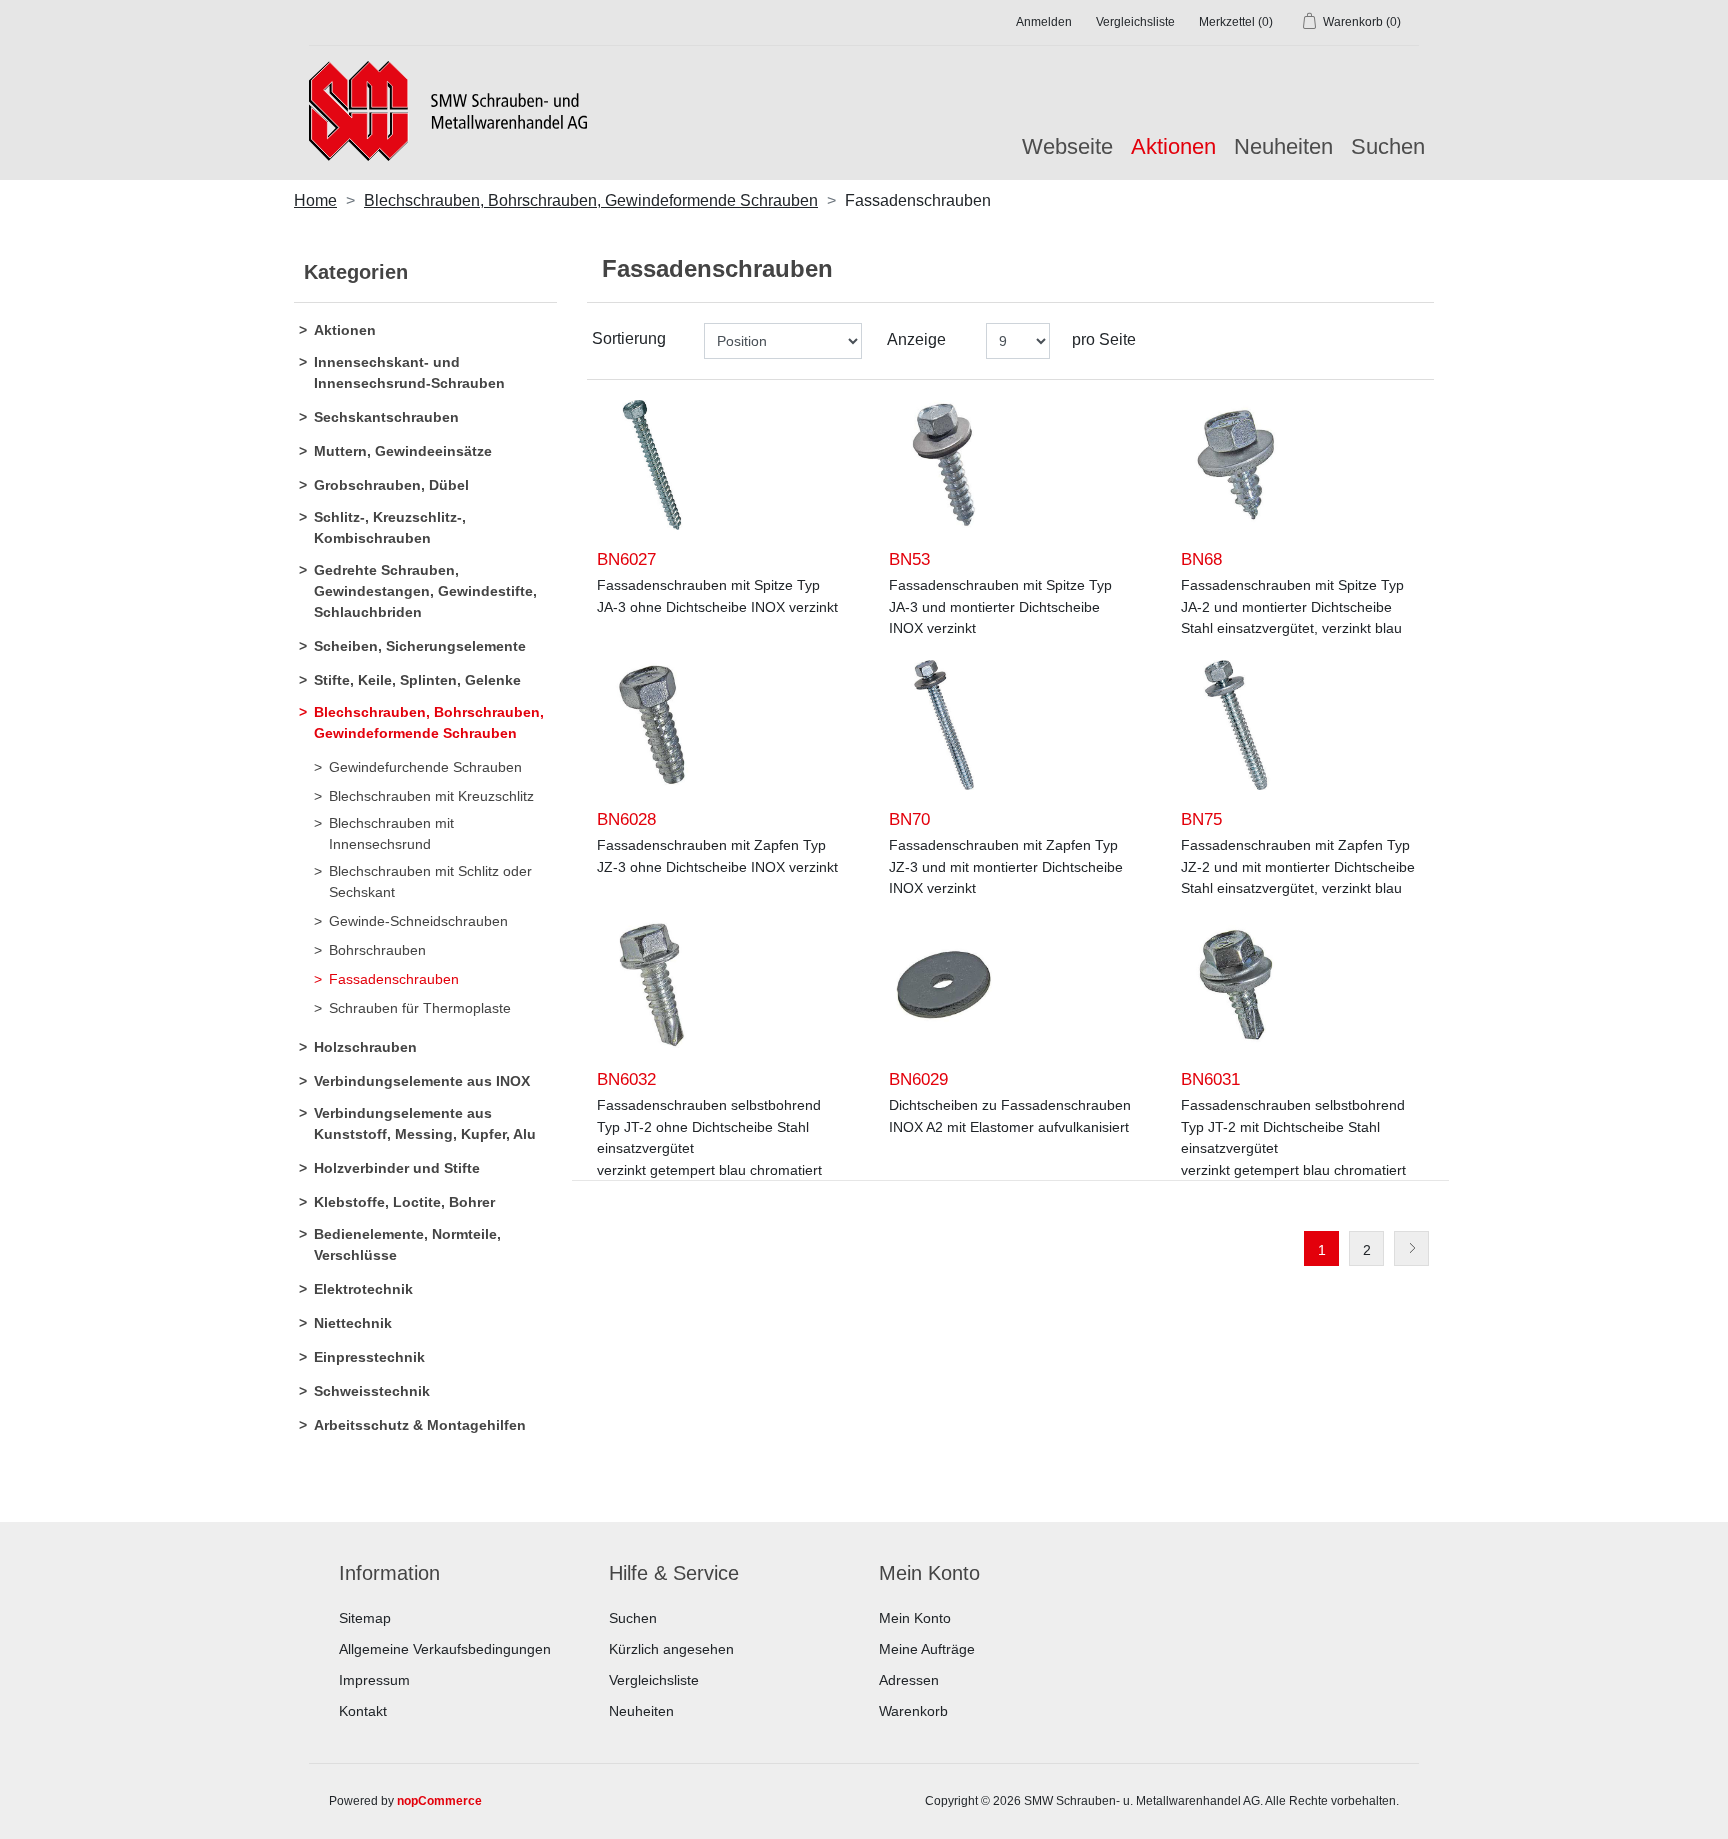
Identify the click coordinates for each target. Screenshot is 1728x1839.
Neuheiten (1283, 146)
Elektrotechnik (363, 1289)
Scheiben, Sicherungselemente (420, 646)
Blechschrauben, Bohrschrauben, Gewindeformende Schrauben (429, 722)
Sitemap (365, 1618)
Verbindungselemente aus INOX (422, 1081)
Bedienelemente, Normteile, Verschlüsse (407, 1244)
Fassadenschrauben (394, 979)
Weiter (1411, 1248)
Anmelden (1044, 22)
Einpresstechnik (369, 1357)
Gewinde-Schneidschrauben (418, 921)
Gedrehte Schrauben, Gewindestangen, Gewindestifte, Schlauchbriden (425, 591)
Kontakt (363, 1711)
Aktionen (345, 330)
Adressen (909, 1680)
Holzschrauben (365, 1047)
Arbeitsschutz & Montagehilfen (420, 1425)
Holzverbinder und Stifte (397, 1168)
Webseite (1067, 146)
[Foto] (652, 465)
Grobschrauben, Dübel (391, 485)
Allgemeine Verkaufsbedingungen (445, 1649)
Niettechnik (353, 1323)
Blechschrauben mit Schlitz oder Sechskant (430, 881)
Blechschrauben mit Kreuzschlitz (431, 796)
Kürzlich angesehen (671, 1649)
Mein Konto (915, 1618)
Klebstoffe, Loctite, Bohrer (404, 1202)
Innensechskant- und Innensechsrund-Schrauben (409, 372)
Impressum (374, 1680)
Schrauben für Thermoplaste (420, 1008)
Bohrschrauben (377, 950)
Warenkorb (913, 1711)
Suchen (1388, 146)
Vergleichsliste (654, 1680)
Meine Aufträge (927, 1649)
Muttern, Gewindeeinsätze (403, 451)
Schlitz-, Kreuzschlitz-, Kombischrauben (390, 527)
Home (315, 200)
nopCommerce (439, 1801)
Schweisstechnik (372, 1391)
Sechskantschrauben (386, 417)
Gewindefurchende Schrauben (425, 767)
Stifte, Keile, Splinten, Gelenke (417, 680)
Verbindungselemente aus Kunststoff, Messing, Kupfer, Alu (425, 1123)
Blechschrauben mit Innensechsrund (391, 833)
